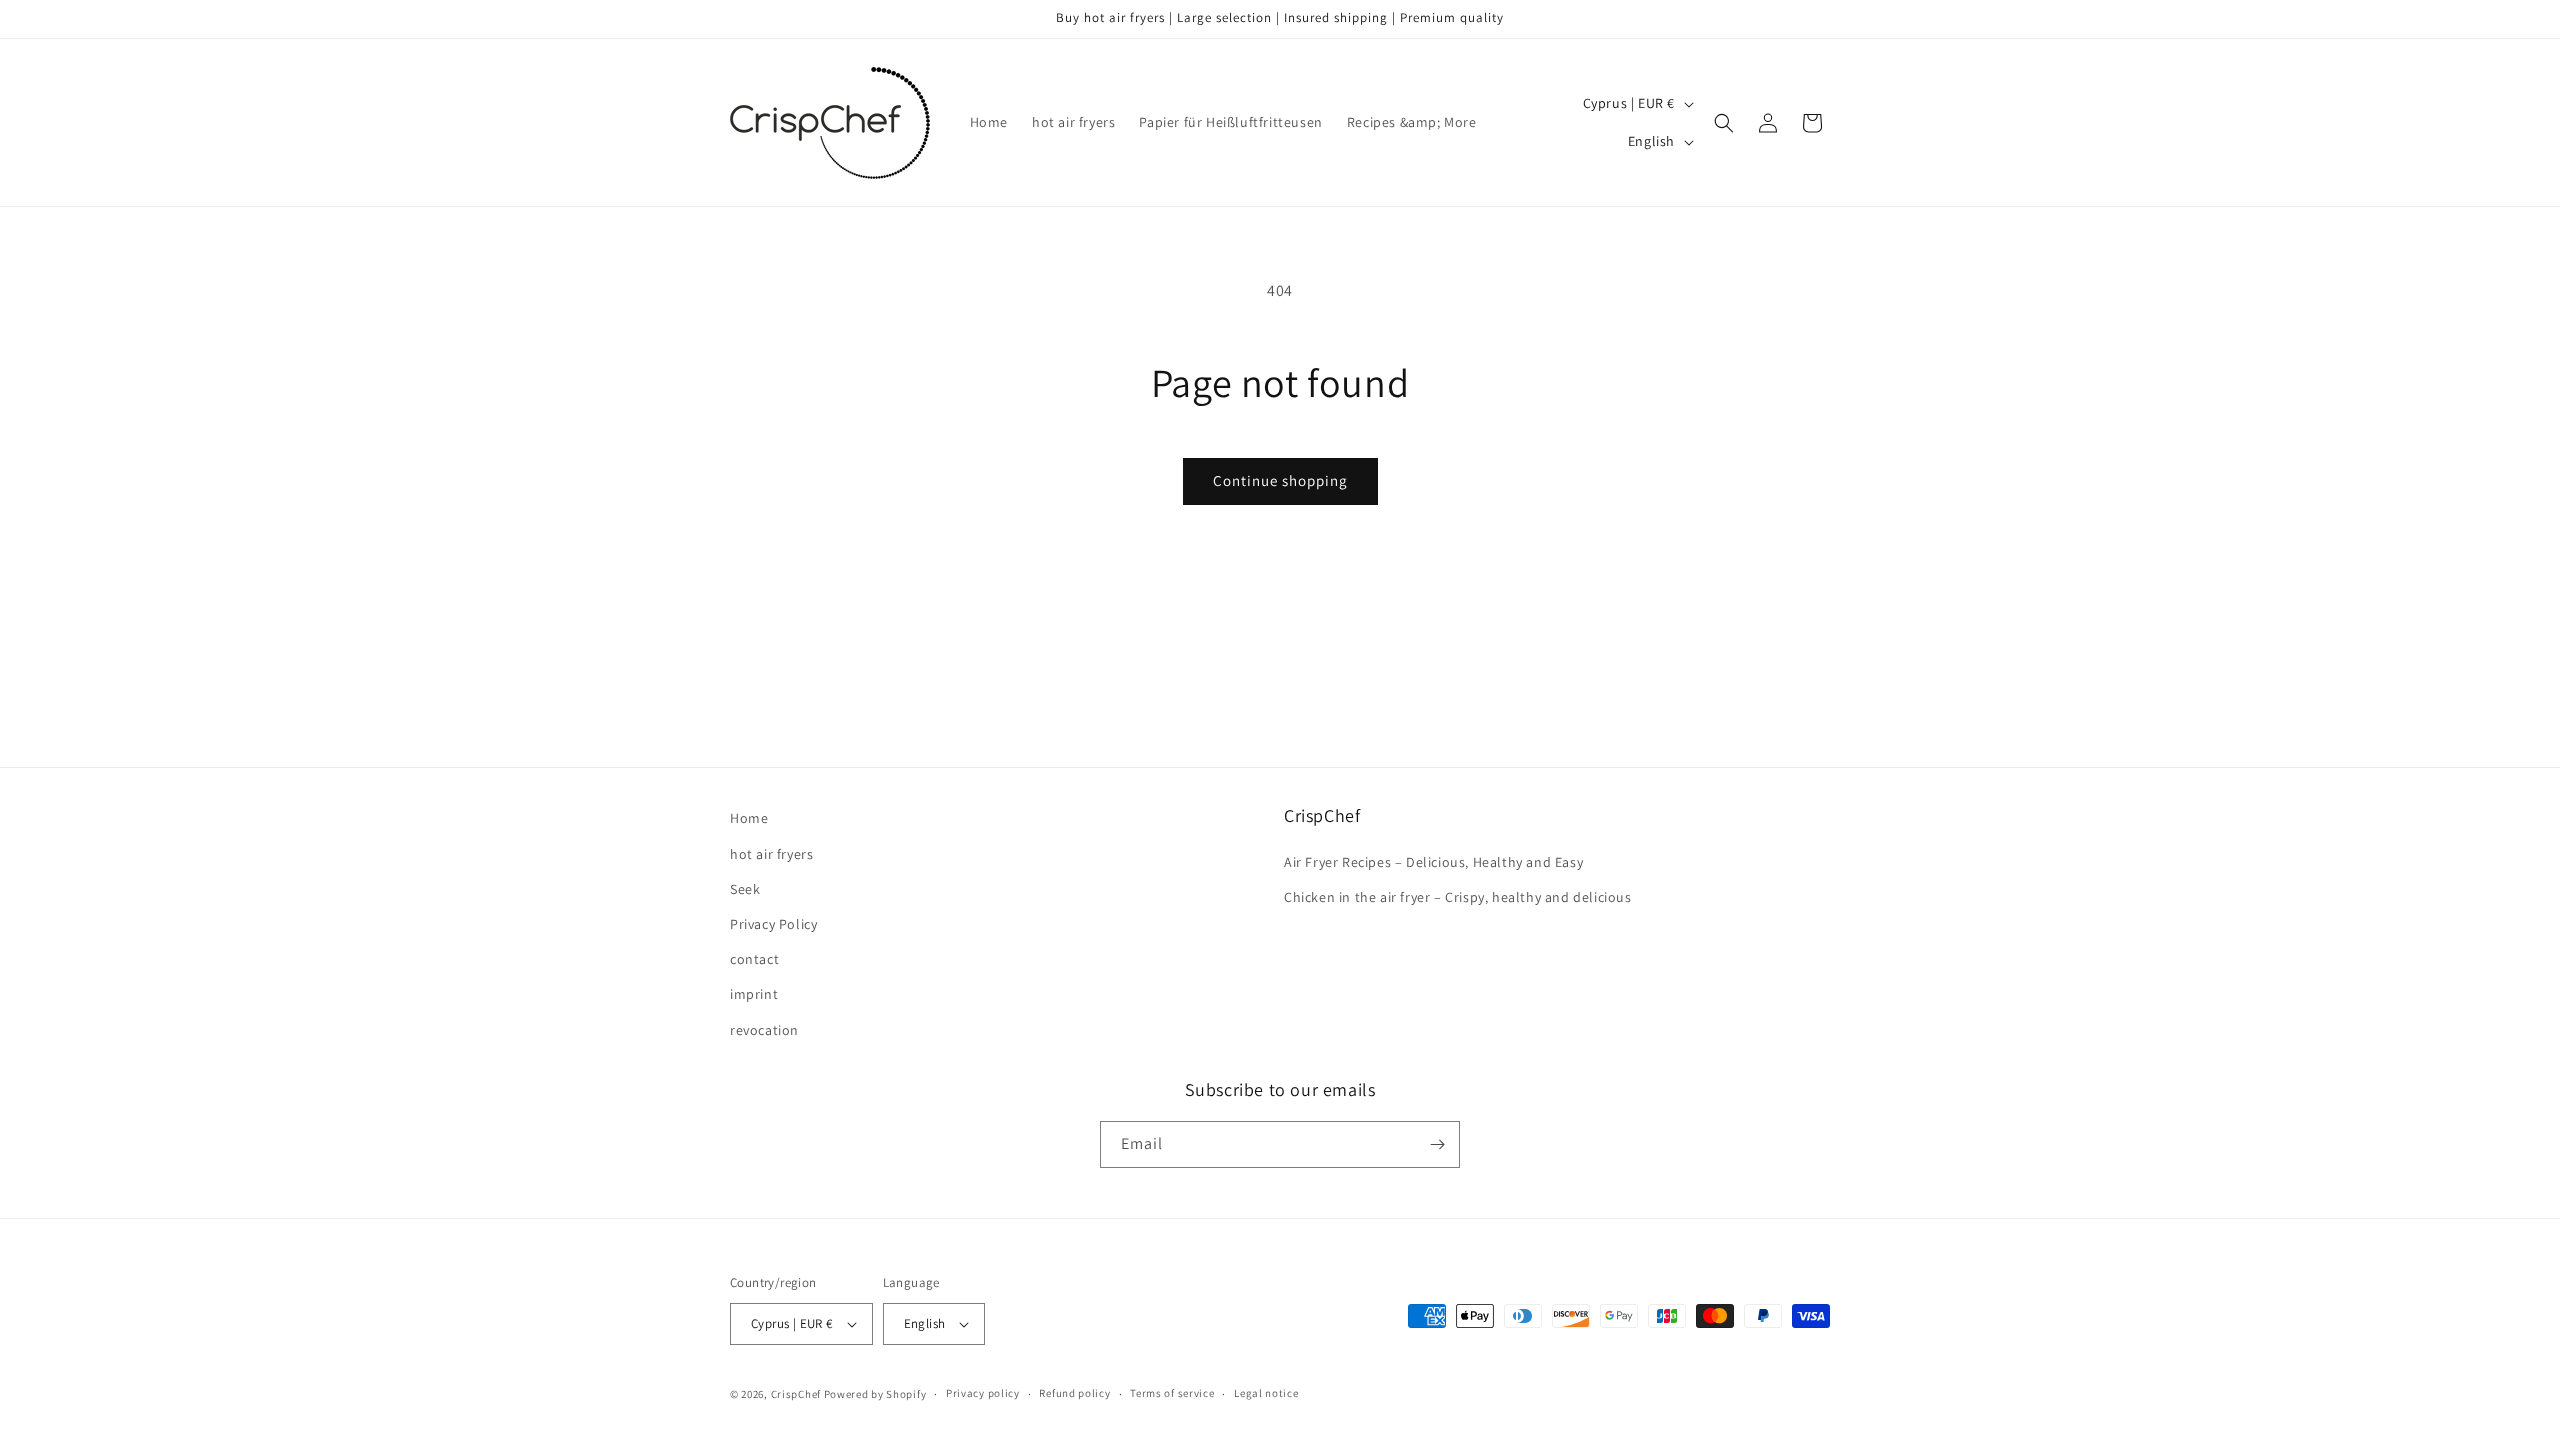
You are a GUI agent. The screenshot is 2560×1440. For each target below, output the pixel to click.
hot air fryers (771, 854)
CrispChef (796, 1394)
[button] (1724, 123)
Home (749, 818)
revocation (764, 1030)
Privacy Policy (773, 924)
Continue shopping (1280, 480)
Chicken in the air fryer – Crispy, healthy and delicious (1458, 897)
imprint (754, 994)
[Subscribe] (1437, 1144)
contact (754, 959)
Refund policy (1074, 1393)
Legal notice (1266, 1393)
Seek (745, 889)
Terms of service (1172, 1393)
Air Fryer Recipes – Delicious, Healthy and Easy (1433, 862)
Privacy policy (983, 1393)
